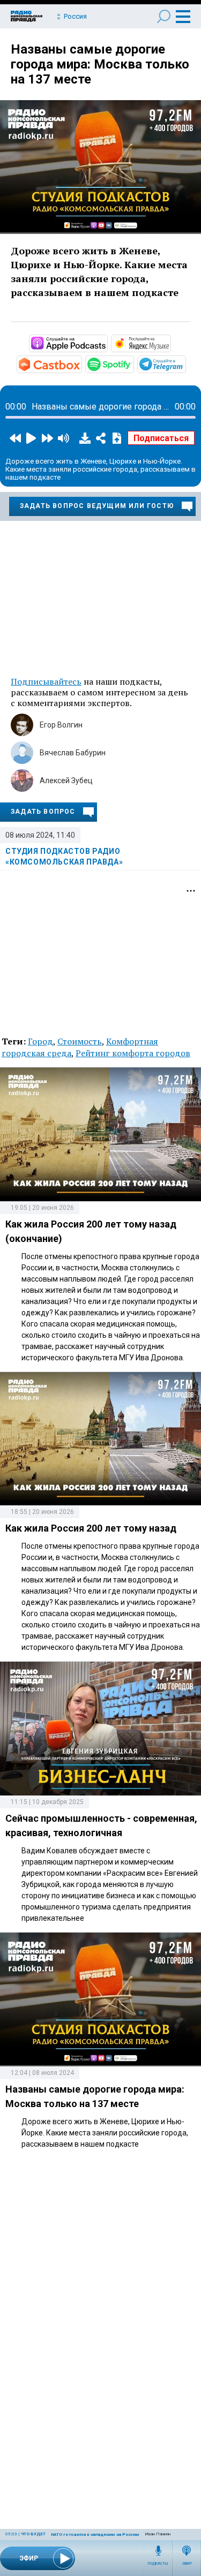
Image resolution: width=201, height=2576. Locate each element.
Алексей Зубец (66, 781)
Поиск (164, 16)
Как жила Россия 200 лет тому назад (91, 1528)
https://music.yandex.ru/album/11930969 (170, 343)
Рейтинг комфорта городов (133, 1053)
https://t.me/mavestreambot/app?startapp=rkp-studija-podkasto (185, 363)
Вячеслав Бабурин (73, 753)
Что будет (33, 2534)
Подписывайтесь (46, 681)
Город (40, 1041)
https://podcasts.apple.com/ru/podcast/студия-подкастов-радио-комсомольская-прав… (107, 343)
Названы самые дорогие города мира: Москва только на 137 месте (100, 64)
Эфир (187, 2564)
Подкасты (158, 2564)
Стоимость (80, 1041)
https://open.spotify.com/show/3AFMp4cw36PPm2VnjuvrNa (133, 363)
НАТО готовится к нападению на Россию (95, 2535)
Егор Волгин (61, 725)
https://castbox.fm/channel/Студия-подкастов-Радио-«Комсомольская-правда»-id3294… (81, 363)
